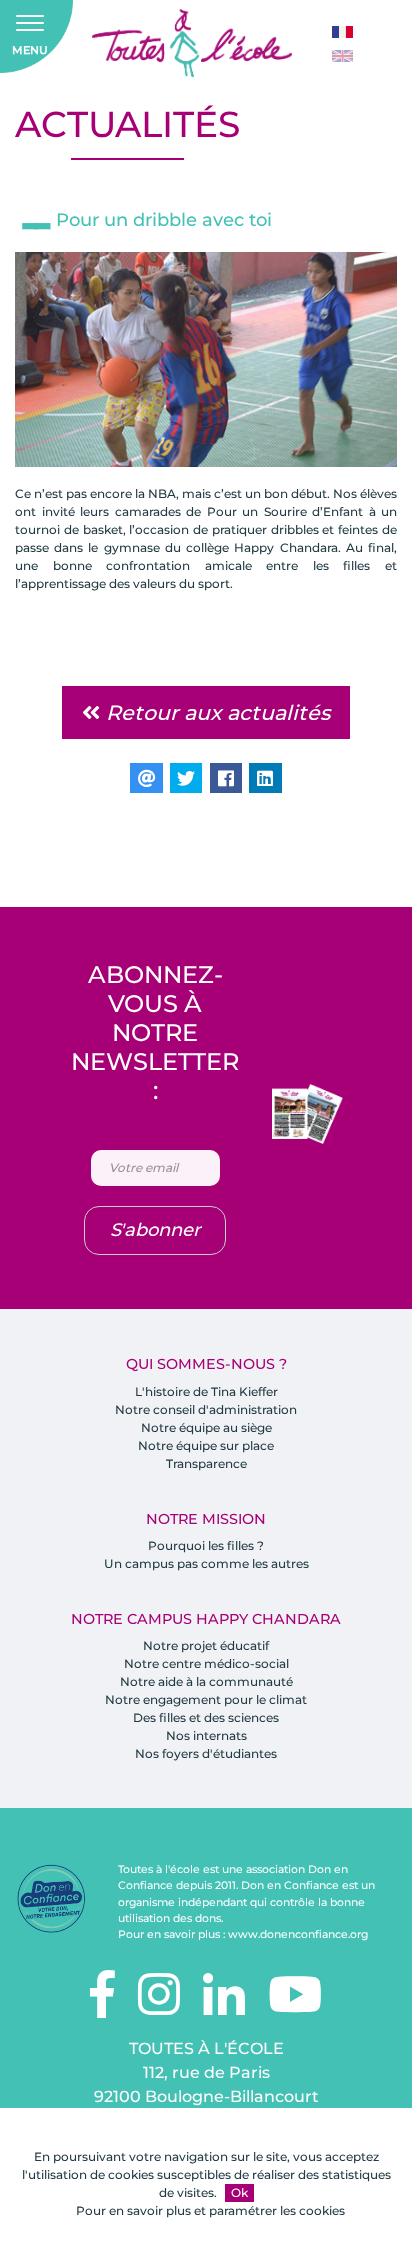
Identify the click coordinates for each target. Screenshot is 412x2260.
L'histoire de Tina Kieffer (206, 1391)
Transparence (206, 1463)
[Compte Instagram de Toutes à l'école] (159, 2006)
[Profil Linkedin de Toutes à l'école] (224, 2006)
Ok (239, 2192)
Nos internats (206, 1735)
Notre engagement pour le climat (206, 1699)
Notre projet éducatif (206, 1645)
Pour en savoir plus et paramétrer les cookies (210, 2210)
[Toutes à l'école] (192, 43)
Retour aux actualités (215, 712)
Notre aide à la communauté (206, 1681)
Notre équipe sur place (206, 1445)
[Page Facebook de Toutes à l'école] (102, 2006)
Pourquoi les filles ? (206, 1545)
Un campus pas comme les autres (206, 1563)
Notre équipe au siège (206, 1427)
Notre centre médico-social (206, 1663)
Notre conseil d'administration (206, 1409)
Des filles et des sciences (206, 1717)
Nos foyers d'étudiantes (206, 1753)
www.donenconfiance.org (298, 1934)
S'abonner (155, 1230)
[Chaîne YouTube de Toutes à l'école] (295, 2006)
